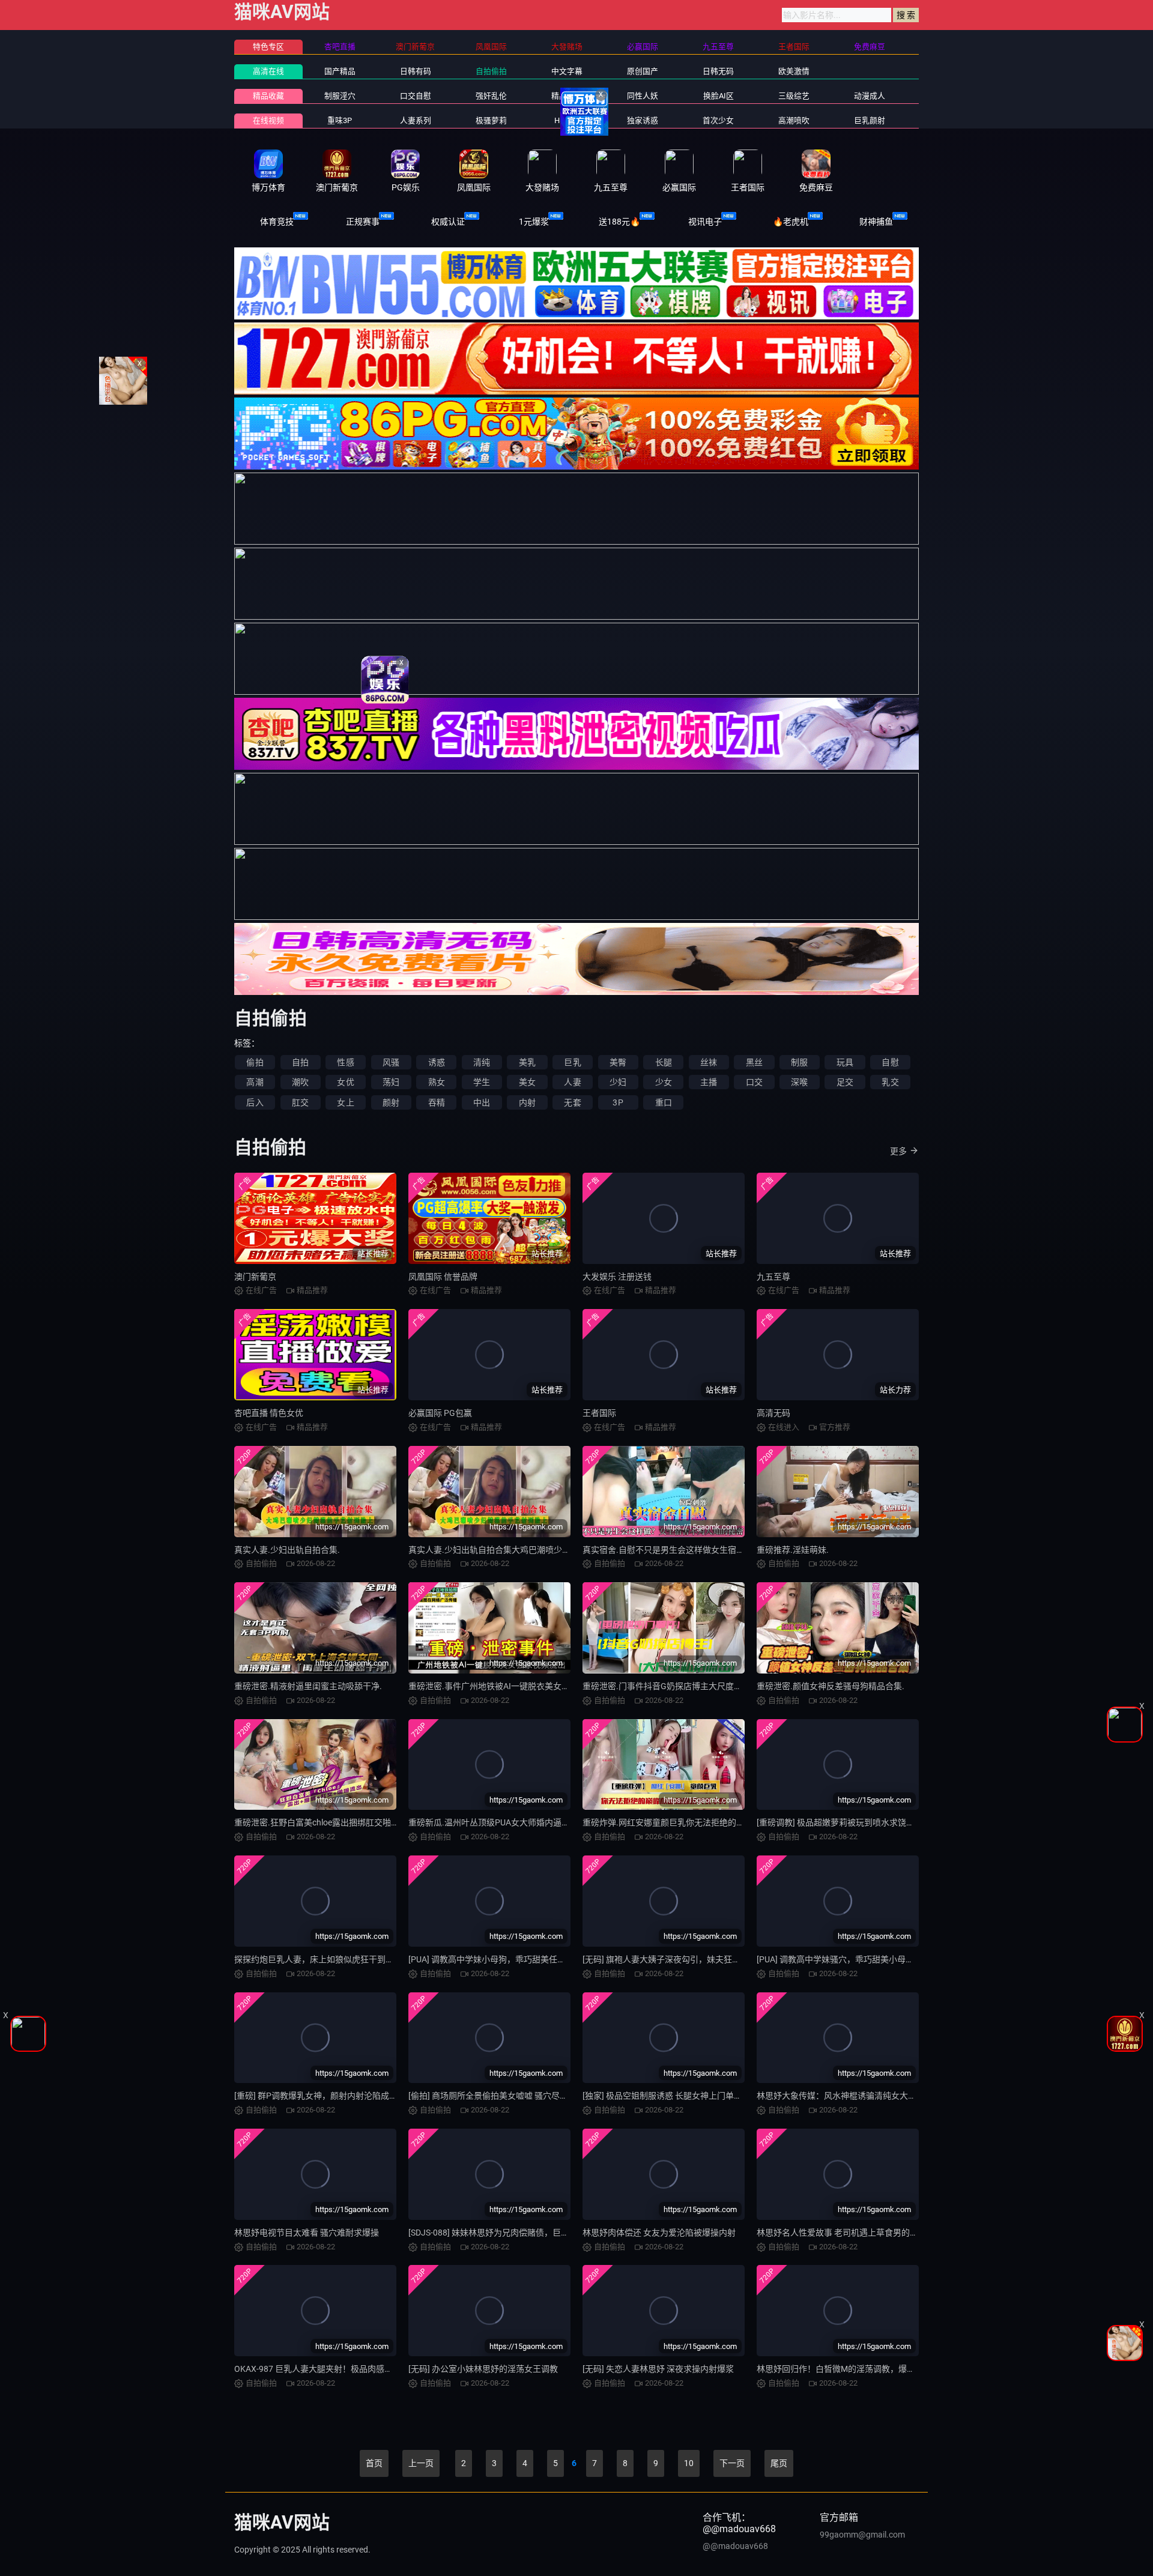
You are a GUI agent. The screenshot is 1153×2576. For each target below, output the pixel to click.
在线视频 (268, 120)
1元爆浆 (534, 222)
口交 (754, 1082)
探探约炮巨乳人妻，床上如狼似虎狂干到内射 (318, 1959)
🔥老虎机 (791, 222)
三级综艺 (794, 96)
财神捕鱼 (876, 222)
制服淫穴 (340, 96)
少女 (664, 1082)
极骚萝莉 (491, 120)
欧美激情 (794, 71)
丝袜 (709, 1062)
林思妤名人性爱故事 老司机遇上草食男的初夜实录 (850, 2233)
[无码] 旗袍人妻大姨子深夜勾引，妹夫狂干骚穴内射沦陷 (687, 1959)
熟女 (437, 1082)
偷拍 (255, 1062)
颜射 (391, 1102)
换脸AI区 (719, 96)
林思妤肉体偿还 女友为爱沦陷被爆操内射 (659, 2233)
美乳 (527, 1062)
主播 (709, 1082)
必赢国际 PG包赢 (440, 1413)
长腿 (664, 1062)
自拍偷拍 (491, 71)
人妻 (572, 1082)
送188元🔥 (619, 222)
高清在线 (268, 71)
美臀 (618, 1062)
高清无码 (773, 1413)
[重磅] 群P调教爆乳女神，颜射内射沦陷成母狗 (320, 2096)
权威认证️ (448, 222)
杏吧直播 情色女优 (269, 1413)
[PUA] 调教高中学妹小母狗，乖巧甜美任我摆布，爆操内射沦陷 (525, 1959)
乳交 (890, 1082)
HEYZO (567, 120)
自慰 (890, 1062)
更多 (898, 1151)
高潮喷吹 (794, 120)
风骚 (391, 1062)
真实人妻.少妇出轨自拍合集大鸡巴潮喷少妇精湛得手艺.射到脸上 (528, 1550)
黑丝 (754, 1062)
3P (618, 1102)
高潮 (255, 1082)
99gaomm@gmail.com (862, 2535)
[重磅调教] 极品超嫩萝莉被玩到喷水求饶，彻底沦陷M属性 (864, 1822)
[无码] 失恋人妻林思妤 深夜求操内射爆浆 (658, 2369)
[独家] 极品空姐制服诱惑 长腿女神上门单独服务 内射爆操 (688, 2096)
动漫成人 (870, 96)
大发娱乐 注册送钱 (617, 1277)
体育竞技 (277, 222)
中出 (482, 1102)
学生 (482, 1082)
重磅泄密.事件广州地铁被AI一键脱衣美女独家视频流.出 (511, 1686)
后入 (255, 1102)
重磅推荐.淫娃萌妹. (793, 1550)
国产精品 (340, 71)
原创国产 (643, 71)
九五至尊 (773, 1277)
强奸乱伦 (491, 96)
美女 (527, 1082)
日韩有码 (416, 71)
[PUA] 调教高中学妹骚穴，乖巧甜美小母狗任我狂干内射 (861, 1959)
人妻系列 (416, 120)
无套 (572, 1102)
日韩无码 (718, 71)
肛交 (300, 1102)
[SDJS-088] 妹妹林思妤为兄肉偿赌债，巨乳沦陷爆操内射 (514, 2233)
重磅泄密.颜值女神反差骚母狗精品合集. (831, 1686)
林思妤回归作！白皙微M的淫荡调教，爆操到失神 (849, 2369)
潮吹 (300, 1082)
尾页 (779, 2463)
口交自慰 (416, 96)
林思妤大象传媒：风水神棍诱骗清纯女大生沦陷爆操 (853, 2096)
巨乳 (572, 1062)
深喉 (799, 1082)
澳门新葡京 (255, 1277)
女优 (345, 1082)
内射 (527, 1102)
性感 (345, 1062)
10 (689, 2463)
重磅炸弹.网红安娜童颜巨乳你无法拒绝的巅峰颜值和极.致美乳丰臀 (707, 1822)
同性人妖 (643, 96)
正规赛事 (363, 222)
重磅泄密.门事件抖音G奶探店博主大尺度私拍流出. (676, 1686)
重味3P (340, 120)
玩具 (845, 1062)
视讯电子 (705, 222)
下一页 (732, 2463)
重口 (664, 1102)
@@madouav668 (735, 2546)
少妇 (618, 1082)
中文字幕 (567, 71)
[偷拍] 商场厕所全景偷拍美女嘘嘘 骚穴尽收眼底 (497, 2096)
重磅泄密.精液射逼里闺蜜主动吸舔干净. (308, 1686)
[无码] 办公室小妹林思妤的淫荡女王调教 (483, 2369)
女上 (345, 1102)
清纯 (482, 1062)
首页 (374, 2463)
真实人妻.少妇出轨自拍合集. (287, 1550)
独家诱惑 (643, 120)
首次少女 (718, 120)
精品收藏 (268, 96)
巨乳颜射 (870, 120)
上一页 (421, 2463)
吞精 (437, 1102)
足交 (845, 1082)
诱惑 (437, 1062)
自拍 (300, 1062)
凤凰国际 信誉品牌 (443, 1277)
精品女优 (567, 96)
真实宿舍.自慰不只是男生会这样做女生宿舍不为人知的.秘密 (694, 1550)
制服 (799, 1062)
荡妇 (391, 1082)
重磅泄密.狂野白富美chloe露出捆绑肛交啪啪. (318, 1822)
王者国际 (599, 1413)
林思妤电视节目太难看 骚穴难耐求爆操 (307, 2233)
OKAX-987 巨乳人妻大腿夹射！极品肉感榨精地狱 (326, 2369)
